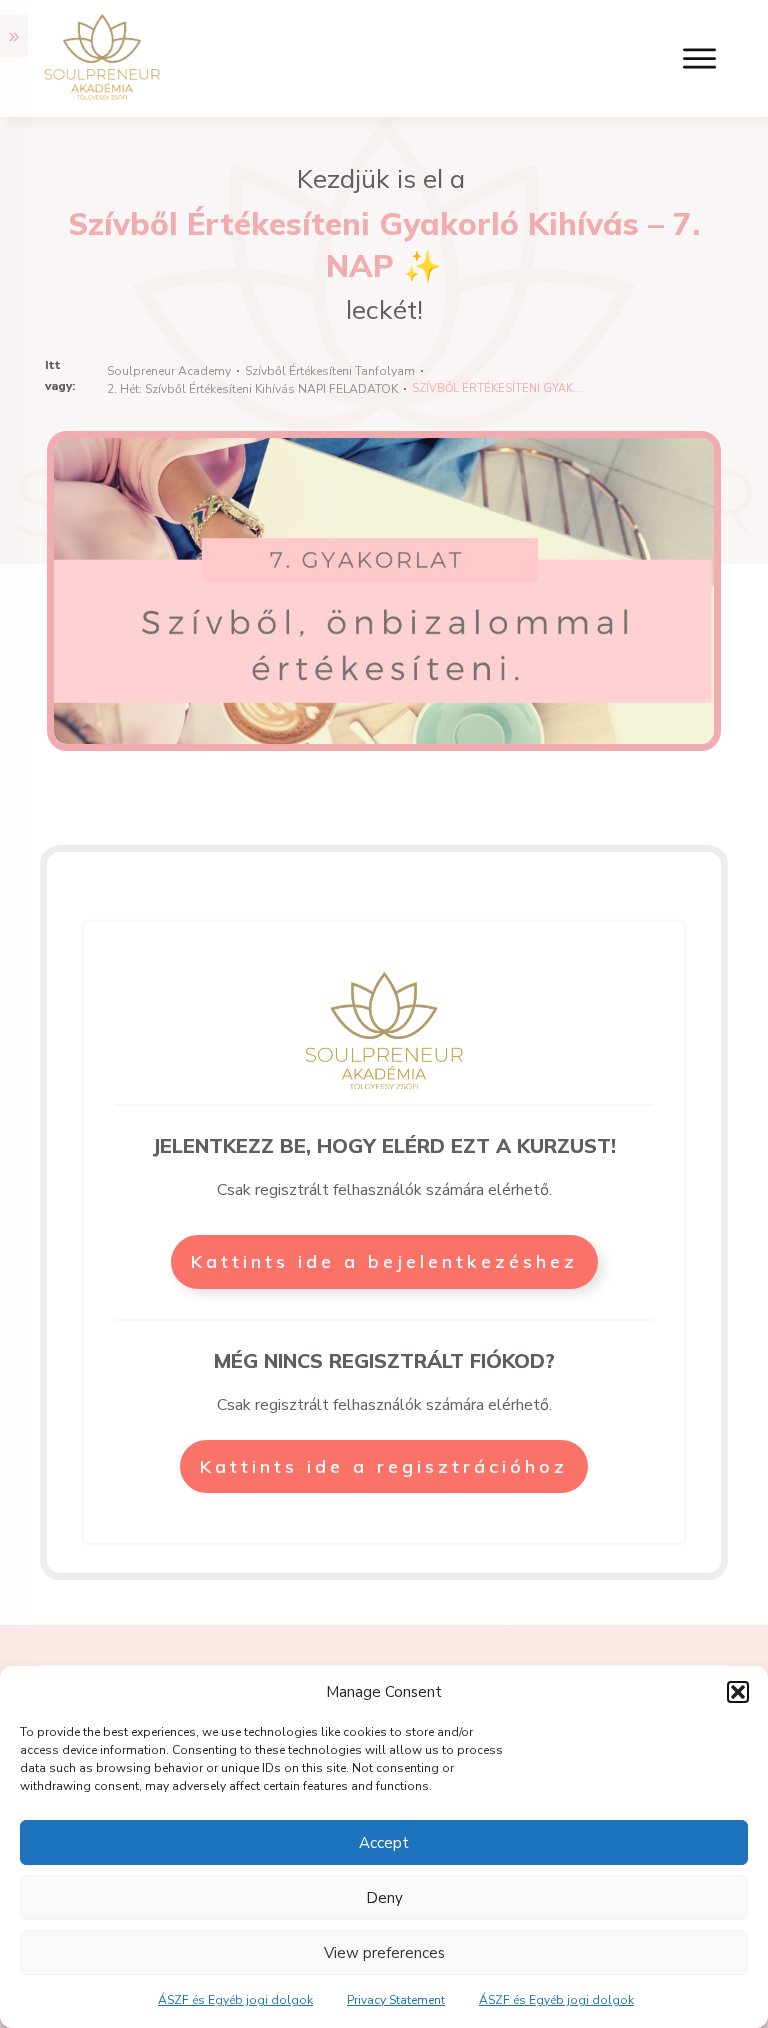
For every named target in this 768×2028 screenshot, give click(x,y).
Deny (384, 1898)
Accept (384, 1843)
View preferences (384, 1953)
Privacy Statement (396, 2000)
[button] (738, 1692)
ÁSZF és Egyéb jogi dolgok (235, 2000)
